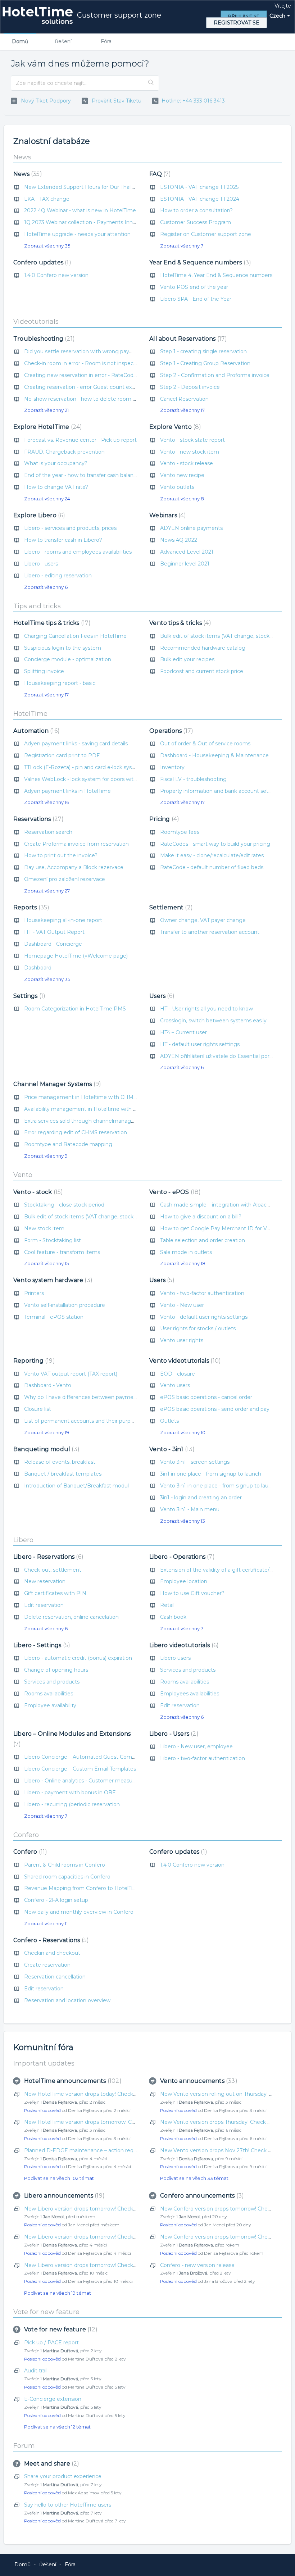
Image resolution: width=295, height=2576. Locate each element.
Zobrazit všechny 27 (47, 891)
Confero (26, 1835)
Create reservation (47, 1965)
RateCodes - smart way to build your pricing (215, 844)
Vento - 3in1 (171, 1449)
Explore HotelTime (47, 427)
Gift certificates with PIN (55, 1593)
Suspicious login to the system (63, 648)
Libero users (175, 1658)
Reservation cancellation (55, 1977)
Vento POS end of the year (194, 287)
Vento (23, 1175)
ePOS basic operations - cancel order (206, 1397)
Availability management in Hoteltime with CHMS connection (102, 1109)
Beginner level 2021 (185, 564)
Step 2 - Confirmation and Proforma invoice (215, 375)
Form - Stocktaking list (53, 1240)
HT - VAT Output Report (54, 932)
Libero (23, 1540)
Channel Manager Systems (56, 1084)
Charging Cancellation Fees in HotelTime (75, 636)
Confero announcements (201, 2196)
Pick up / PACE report (51, 2343)
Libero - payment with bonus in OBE (70, 1793)
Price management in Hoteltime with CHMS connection (95, 1097)
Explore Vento (174, 427)
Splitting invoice (44, 671)
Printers (34, 1293)
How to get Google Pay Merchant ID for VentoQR (223, 1228)
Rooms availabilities (49, 1694)
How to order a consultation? (196, 210)
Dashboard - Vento (48, 1385)
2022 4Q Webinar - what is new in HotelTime (80, 210)
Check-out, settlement (53, 1570)
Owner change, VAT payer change (203, 920)
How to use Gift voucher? (192, 1593)
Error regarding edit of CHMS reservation (76, 1132)
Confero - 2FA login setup (56, 1900)
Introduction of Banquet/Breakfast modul (76, 1486)
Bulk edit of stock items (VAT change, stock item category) (98, 1217)
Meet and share (51, 2464)
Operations (170, 731)
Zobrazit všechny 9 (46, 1156)
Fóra (106, 41)
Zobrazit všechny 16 (47, 802)
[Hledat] (151, 83)
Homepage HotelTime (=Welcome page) (76, 956)
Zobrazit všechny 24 (47, 499)
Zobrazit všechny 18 (183, 1263)
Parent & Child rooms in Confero (65, 1865)
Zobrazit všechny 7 (182, 246)
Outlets (169, 1421)
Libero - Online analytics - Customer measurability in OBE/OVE (102, 1781)
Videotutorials (36, 322)
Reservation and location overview (67, 2000)
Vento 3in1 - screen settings (195, 1462)
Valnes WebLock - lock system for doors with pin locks (92, 779)
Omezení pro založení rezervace (65, 879)
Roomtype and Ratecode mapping (68, 1144)
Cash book (173, 1617)
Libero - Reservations (47, 1557)
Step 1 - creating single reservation (203, 351)
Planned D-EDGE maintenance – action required (85, 2150)
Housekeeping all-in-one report (63, 920)
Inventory (172, 767)
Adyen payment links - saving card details (76, 744)
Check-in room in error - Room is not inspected (83, 363)
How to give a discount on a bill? (201, 1217)
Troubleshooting (43, 339)
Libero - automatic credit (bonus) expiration (78, 1658)
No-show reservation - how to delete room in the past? (93, 399)
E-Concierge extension (53, 2399)
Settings (28, 996)
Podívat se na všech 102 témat (59, 2178)
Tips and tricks (37, 606)
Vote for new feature (46, 2312)
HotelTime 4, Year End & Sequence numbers (216, 275)
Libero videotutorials (183, 1645)
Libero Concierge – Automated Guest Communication (92, 1757)
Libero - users (41, 564)
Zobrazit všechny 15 (46, 1263)
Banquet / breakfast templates (63, 1474)
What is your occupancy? (56, 463)
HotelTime (30, 714)
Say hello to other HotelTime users (68, 2505)
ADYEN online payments (191, 528)
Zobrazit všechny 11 (46, 1923)
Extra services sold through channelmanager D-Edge (91, 1121)
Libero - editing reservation (58, 576)
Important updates (44, 2063)
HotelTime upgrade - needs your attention (77, 234)
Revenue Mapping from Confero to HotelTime (83, 1888)
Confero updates (41, 262)
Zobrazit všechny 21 (46, 410)
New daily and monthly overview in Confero (79, 1912)
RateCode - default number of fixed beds (212, 867)
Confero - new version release (197, 2265)
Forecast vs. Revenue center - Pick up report (80, 440)
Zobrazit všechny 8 (182, 499)
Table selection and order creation (203, 1240)
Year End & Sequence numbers (199, 262)
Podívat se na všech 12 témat (57, 2427)
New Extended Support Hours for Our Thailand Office (91, 187)
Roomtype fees (180, 832)
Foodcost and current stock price (202, 671)
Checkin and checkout (52, 1953)
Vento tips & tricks (179, 623)
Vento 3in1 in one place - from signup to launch (219, 1486)
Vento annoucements (198, 2081)
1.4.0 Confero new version (56, 275)
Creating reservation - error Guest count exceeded (87, 387)
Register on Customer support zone (206, 234)
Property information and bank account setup (217, 791)
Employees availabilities (190, 1694)
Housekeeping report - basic (60, 683)
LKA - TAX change (47, 199)
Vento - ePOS (174, 1192)
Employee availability (50, 1705)
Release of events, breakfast (60, 1462)
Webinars (167, 515)
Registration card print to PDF (62, 755)
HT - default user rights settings (200, 1044)
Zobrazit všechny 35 (47, 246)
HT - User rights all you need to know (206, 1009)
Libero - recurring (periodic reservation (72, 1804)
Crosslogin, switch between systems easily (213, 1021)
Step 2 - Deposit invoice (190, 387)
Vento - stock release (187, 463)
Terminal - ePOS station (54, 1317)
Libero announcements (63, 2196)
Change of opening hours (56, 1670)
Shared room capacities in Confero (67, 1877)
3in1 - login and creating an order (201, 1498)
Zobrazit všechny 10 (183, 1432)
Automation (35, 731)
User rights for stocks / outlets (198, 1328)
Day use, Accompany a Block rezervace (74, 867)
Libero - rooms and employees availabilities (78, 552)
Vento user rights (182, 1340)
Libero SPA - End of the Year (196, 299)
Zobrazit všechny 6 (46, 587)
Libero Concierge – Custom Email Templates (80, 1769)
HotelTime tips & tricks (51, 623)
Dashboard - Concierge (53, 944)
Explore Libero (38, 515)
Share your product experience (63, 2476)
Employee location (184, 1581)
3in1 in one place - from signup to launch (211, 1474)
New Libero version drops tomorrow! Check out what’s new (99, 2209)
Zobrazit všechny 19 (47, 1432)
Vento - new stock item (190, 452)
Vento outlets (177, 487)
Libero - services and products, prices (70, 528)
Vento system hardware (52, 1280)
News (22, 157)
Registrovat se (237, 23)
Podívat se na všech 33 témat (194, 2178)
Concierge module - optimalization (68, 659)
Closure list (38, 1409)
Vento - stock (37, 1192)
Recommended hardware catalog (203, 648)
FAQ (159, 174)
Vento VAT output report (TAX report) (71, 1374)
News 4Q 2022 (179, 540)
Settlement (170, 907)
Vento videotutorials (184, 1361)
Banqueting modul (45, 1449)
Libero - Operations (181, 1557)
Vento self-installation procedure (65, 1305)
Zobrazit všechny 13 (183, 1521)
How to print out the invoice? (61, 855)
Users (161, 996)
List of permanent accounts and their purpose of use (90, 1421)
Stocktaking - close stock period (64, 1205)
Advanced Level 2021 (187, 552)
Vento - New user (182, 1305)
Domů (20, 41)
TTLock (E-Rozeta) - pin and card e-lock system (83, 767)
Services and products (52, 1682)
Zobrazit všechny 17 (182, 410)
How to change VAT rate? (56, 487)
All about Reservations (187, 339)
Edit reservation (44, 1605)
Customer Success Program (196, 222)
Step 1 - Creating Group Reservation (205, 363)
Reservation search (48, 832)
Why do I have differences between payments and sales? (96, 1397)
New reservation (45, 1581)
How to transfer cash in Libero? (63, 540)
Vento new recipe (182, 475)
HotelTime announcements (72, 2081)
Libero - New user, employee (196, 1746)
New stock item (44, 1228)
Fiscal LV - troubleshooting (193, 779)
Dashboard (38, 968)
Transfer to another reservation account (210, 932)
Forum (24, 2446)
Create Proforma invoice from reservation (76, 844)
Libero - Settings (41, 1645)
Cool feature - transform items (62, 1252)
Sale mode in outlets (186, 1252)
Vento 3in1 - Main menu (190, 1509)
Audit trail (36, 2371)
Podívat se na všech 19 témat (58, 2293)
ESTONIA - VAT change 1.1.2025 (199, 187)
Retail (167, 1605)
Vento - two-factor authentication (202, 1293)
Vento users (175, 1385)
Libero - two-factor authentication (203, 1758)
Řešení (63, 41)
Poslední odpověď (42, 2110)
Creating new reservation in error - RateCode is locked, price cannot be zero (119, 375)
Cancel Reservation (184, 399)
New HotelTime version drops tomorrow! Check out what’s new (104, 2122)
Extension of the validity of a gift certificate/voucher (225, 1570)
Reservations (37, 819)
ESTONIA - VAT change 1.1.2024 (200, 199)
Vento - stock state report (192, 440)
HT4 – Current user (183, 1032)
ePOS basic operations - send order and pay (215, 1409)
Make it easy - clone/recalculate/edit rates (212, 855)
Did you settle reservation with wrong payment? (85, 351)
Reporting (33, 1361)
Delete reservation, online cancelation (71, 1617)
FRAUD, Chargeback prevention (64, 452)
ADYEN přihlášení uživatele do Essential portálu (219, 1056)
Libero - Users (173, 1734)
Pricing (163, 819)
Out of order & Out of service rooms (205, 744)
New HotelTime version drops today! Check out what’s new (99, 2094)
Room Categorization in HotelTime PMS (75, 1009)
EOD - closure (178, 1374)
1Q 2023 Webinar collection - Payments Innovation (88, 222)
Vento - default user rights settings (204, 1317)
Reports (30, 907)
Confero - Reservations (50, 1940)
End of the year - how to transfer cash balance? (83, 475)
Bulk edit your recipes (187, 659)
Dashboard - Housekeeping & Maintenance (214, 755)
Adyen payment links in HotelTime (67, 791)
